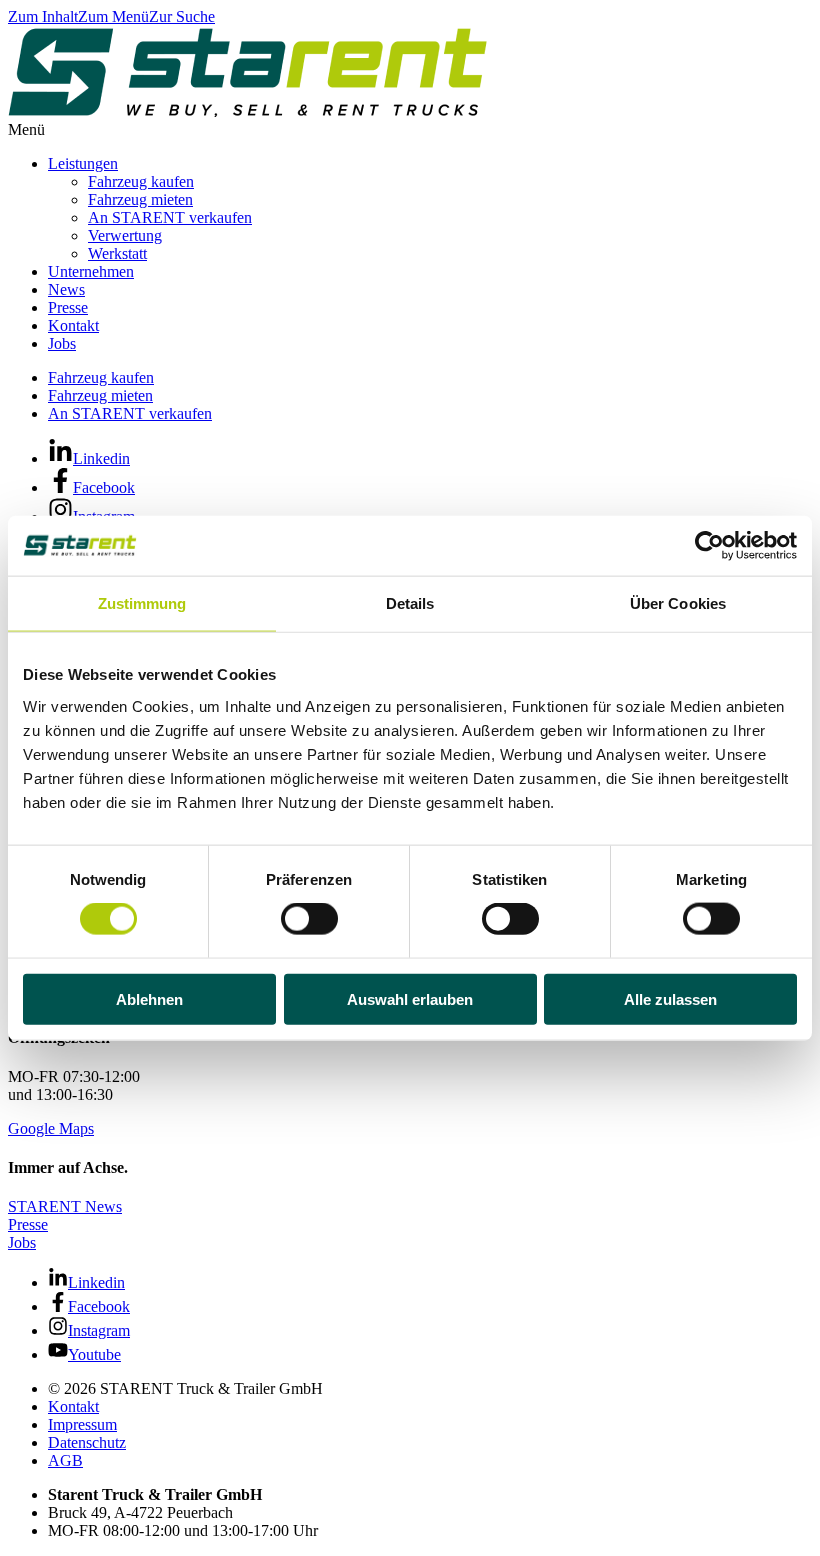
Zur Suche (182, 16)
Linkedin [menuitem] (101, 458)
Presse (28, 1224)
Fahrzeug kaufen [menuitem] (141, 181)
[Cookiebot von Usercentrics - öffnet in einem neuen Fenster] (709, 546)
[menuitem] (430, 1389)
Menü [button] (26, 129)
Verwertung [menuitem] (125, 235)
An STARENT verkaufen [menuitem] (170, 217)
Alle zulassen (670, 998)
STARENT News (65, 1206)
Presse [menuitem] (68, 307)
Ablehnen (149, 998)
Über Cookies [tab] (678, 603)
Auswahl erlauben (410, 998)
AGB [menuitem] (65, 1460)
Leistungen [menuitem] (83, 163)
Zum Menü (113, 16)
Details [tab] (410, 603)
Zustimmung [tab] (142, 603)
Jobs (22, 1242)
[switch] (309, 919)
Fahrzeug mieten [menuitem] (140, 199)
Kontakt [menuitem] (73, 325)
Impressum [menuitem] (82, 1424)
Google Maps (51, 1128)
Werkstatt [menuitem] (117, 253)
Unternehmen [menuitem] (91, 271)
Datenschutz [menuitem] (87, 1442)
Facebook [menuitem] (104, 487)
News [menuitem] (66, 289)
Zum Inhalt (43, 16)
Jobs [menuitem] (62, 343)
